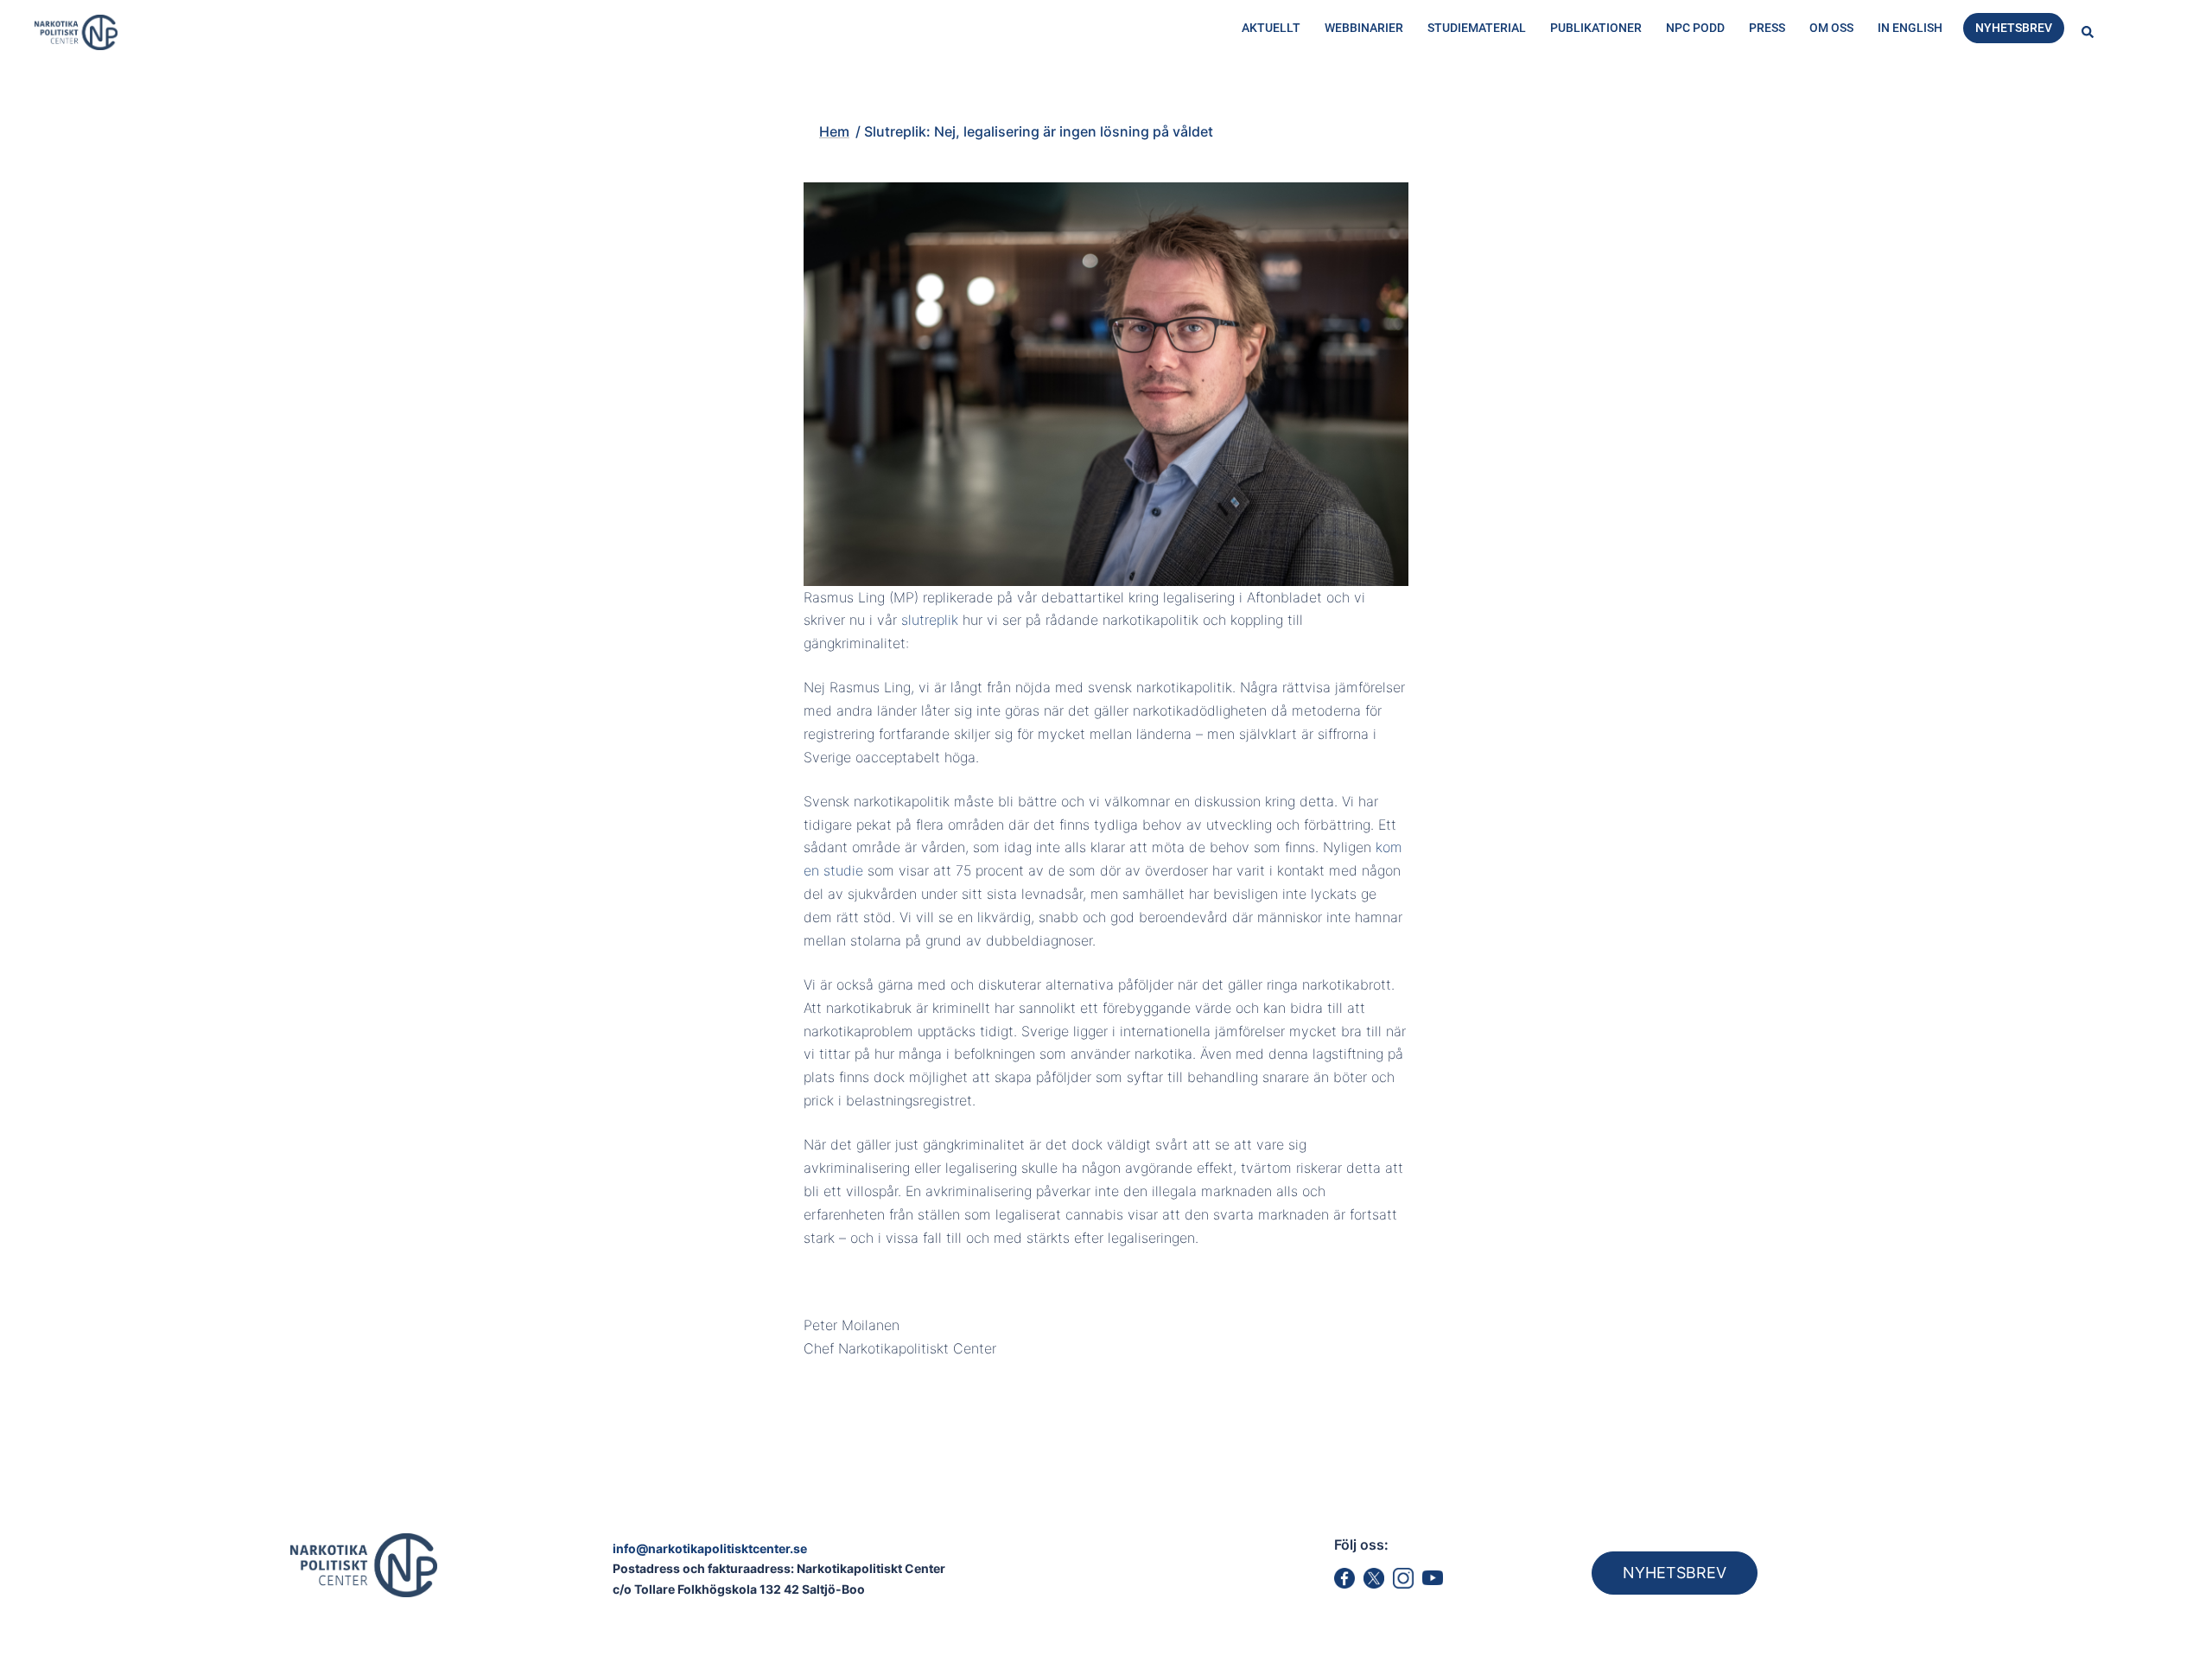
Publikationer (1596, 28)
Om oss (1831, 28)
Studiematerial (1477, 28)
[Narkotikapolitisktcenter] (76, 31)
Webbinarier (1364, 28)
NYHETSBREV (1675, 1573)
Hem (754, 101)
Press (1767, 28)
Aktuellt (1271, 28)
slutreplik (930, 620)
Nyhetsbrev (2014, 28)
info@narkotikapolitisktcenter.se (710, 1548)
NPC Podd (1695, 28)
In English (1910, 28)
